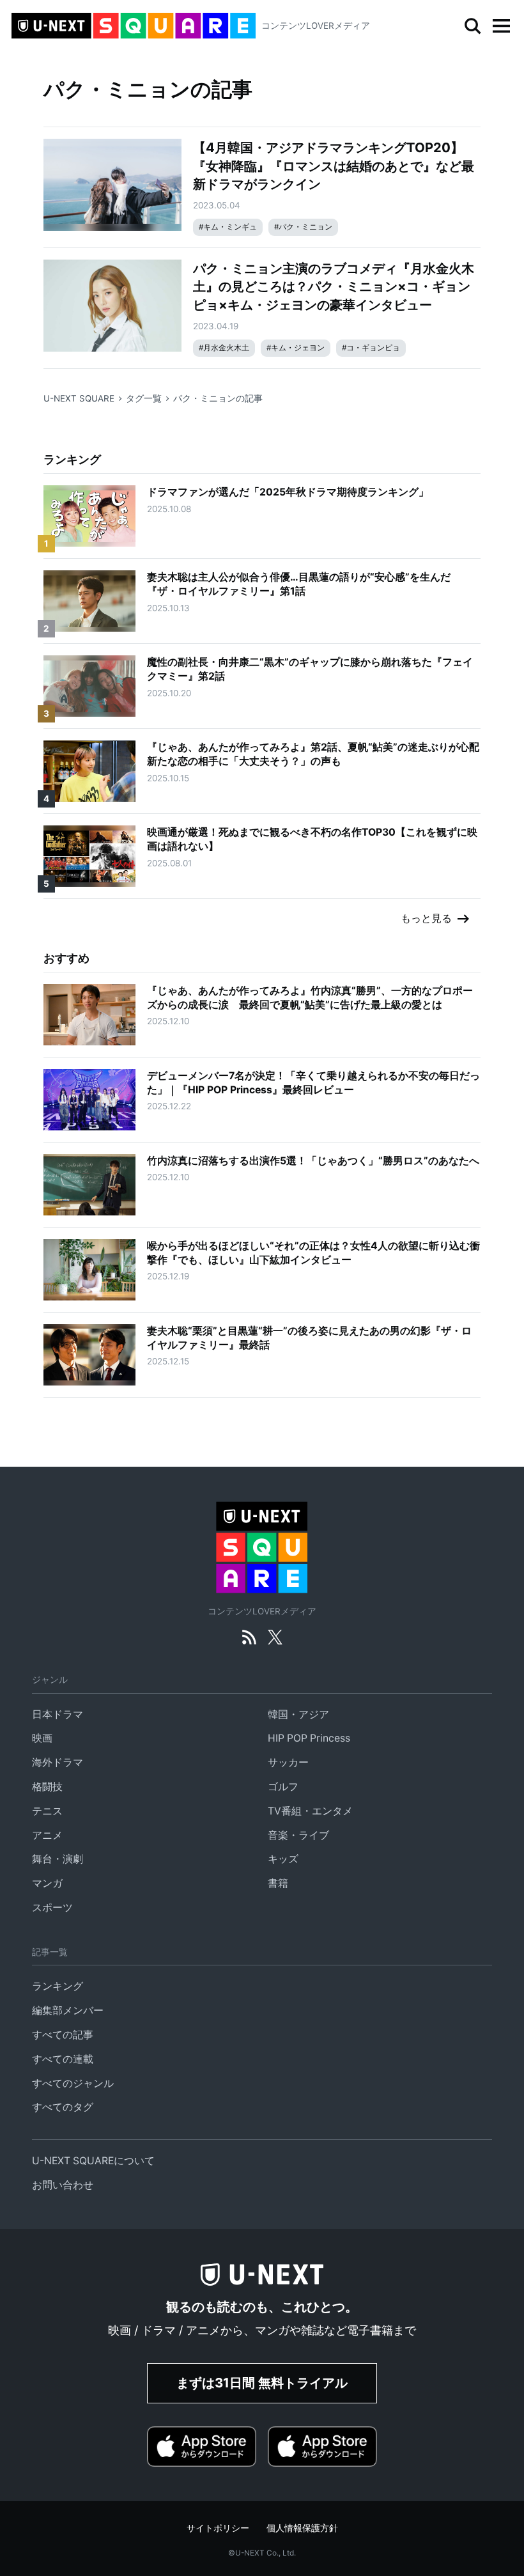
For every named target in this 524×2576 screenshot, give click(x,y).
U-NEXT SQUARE (79, 398)
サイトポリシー (218, 2528)
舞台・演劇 (58, 1859)
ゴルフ (283, 1787)
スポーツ (52, 1908)
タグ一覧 (144, 398)
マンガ (47, 1883)
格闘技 (47, 1787)
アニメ (47, 1835)
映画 (42, 1738)
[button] (501, 26)
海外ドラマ (58, 1762)
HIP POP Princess (309, 1738)
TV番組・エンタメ (310, 1811)
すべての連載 (63, 2059)
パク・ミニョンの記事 (218, 398)
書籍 (278, 1883)
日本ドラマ (58, 1714)
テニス (47, 1811)
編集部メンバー (68, 2010)
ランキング (58, 1986)
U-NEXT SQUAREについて (93, 2161)
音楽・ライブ (298, 1835)
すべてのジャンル (73, 2083)
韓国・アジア (298, 1714)
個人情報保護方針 (302, 2528)
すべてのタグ (63, 2107)
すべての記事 (63, 2035)
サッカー (288, 1762)
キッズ (283, 1859)
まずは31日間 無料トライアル (262, 2383)
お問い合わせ (63, 2185)
